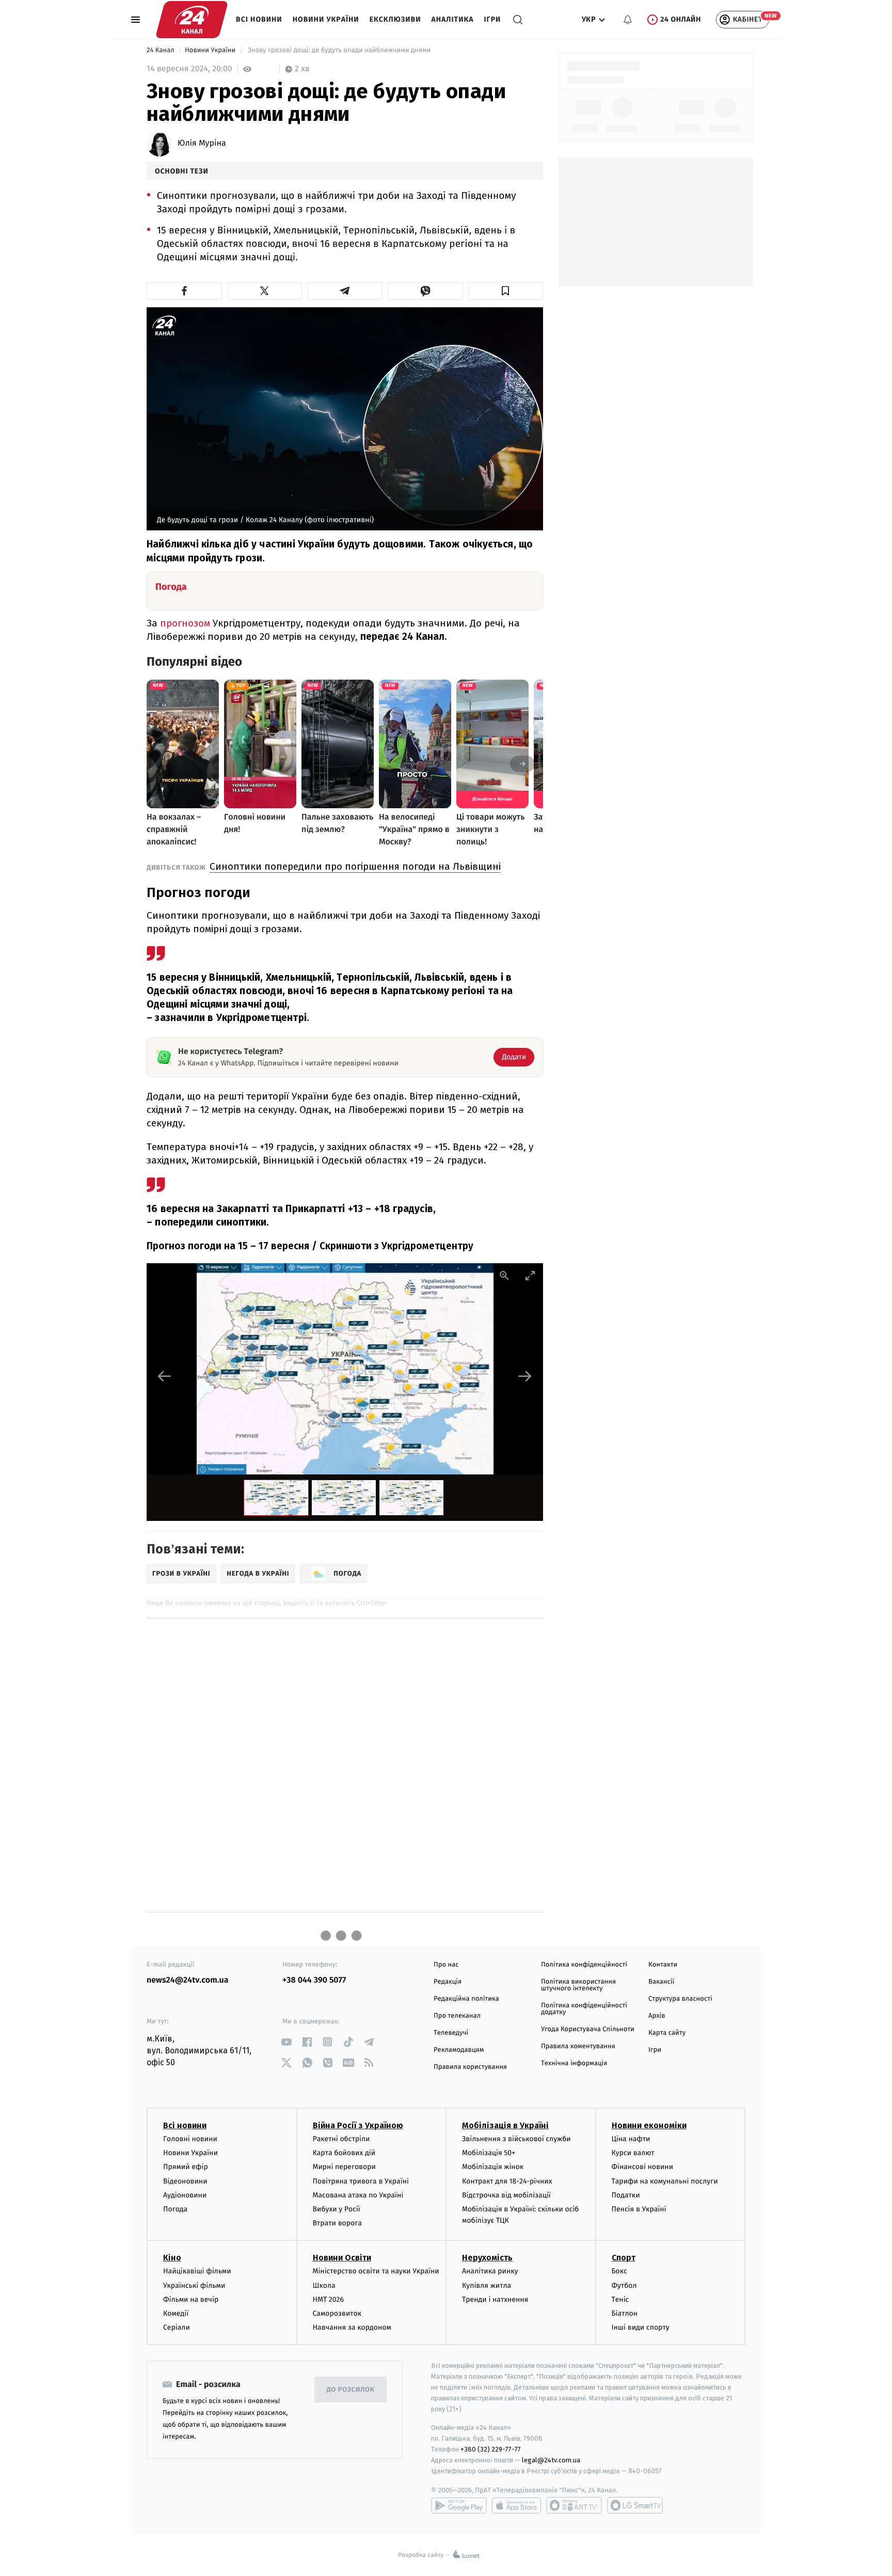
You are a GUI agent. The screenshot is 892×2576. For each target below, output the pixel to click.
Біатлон (625, 2313)
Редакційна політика (466, 1999)
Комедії (176, 2313)
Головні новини (190, 2139)
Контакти (663, 1965)
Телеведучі (451, 2033)
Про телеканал (457, 2016)
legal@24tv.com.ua (551, 2460)
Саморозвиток (337, 2313)
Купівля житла (487, 2286)
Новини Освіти (342, 2258)
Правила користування (470, 2067)
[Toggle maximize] (530, 1275)
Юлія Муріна (202, 144)
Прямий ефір (186, 2167)
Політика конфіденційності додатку (584, 2009)
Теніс (620, 2299)
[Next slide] (525, 1376)
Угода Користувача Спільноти (588, 2029)
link (286, 2042)
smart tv (574, 2505)
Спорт (624, 2258)
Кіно (172, 2258)
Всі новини (259, 19)
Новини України (326, 19)
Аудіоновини (185, 2195)
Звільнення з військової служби (516, 2139)
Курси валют (633, 2153)
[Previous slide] (165, 1376)
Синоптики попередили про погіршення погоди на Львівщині (355, 866)
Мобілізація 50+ (489, 2153)
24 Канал (161, 50)
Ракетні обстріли (341, 2139)
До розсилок (351, 2390)
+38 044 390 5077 (314, 1980)
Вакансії (661, 1982)
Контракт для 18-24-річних (507, 2181)
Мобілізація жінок (493, 2167)
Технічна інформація (574, 2063)
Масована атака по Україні (358, 2195)
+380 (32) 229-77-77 (491, 2449)
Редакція (448, 1982)
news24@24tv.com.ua (188, 1980)
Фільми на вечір (191, 2299)
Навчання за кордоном (352, 2327)
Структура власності (680, 1999)
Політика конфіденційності (584, 1965)
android (459, 2505)
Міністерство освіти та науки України (376, 2271)
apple (516, 2505)
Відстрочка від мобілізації (506, 2195)
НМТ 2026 (329, 2299)
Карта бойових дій (344, 2153)
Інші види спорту (641, 2327)
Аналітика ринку (490, 2271)
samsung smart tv (635, 2505)
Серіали (177, 2327)
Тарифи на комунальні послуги (665, 2181)
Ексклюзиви (395, 19)
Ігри (492, 19)
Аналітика (453, 19)
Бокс (619, 2271)
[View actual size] (504, 1275)
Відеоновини (185, 2181)
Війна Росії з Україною (358, 2125)
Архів (657, 2016)
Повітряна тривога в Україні (361, 2181)
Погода (175, 2209)
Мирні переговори (344, 2167)
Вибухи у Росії (337, 2209)
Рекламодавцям (459, 2050)
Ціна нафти (631, 2139)
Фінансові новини (643, 2167)
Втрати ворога (337, 2223)
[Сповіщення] (628, 20)
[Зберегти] (506, 291)
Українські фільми (194, 2286)
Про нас (446, 1965)
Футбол (624, 2286)
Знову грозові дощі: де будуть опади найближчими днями (339, 50)
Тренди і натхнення (495, 2299)
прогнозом (186, 623)
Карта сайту (667, 2033)
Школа (324, 2286)
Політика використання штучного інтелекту (578, 1985)
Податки (626, 2195)
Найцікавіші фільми (197, 2271)
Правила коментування (578, 2046)
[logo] (192, 20)
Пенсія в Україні (639, 2209)
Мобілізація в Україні (505, 2125)
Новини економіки (649, 2125)
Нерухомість (487, 2258)
